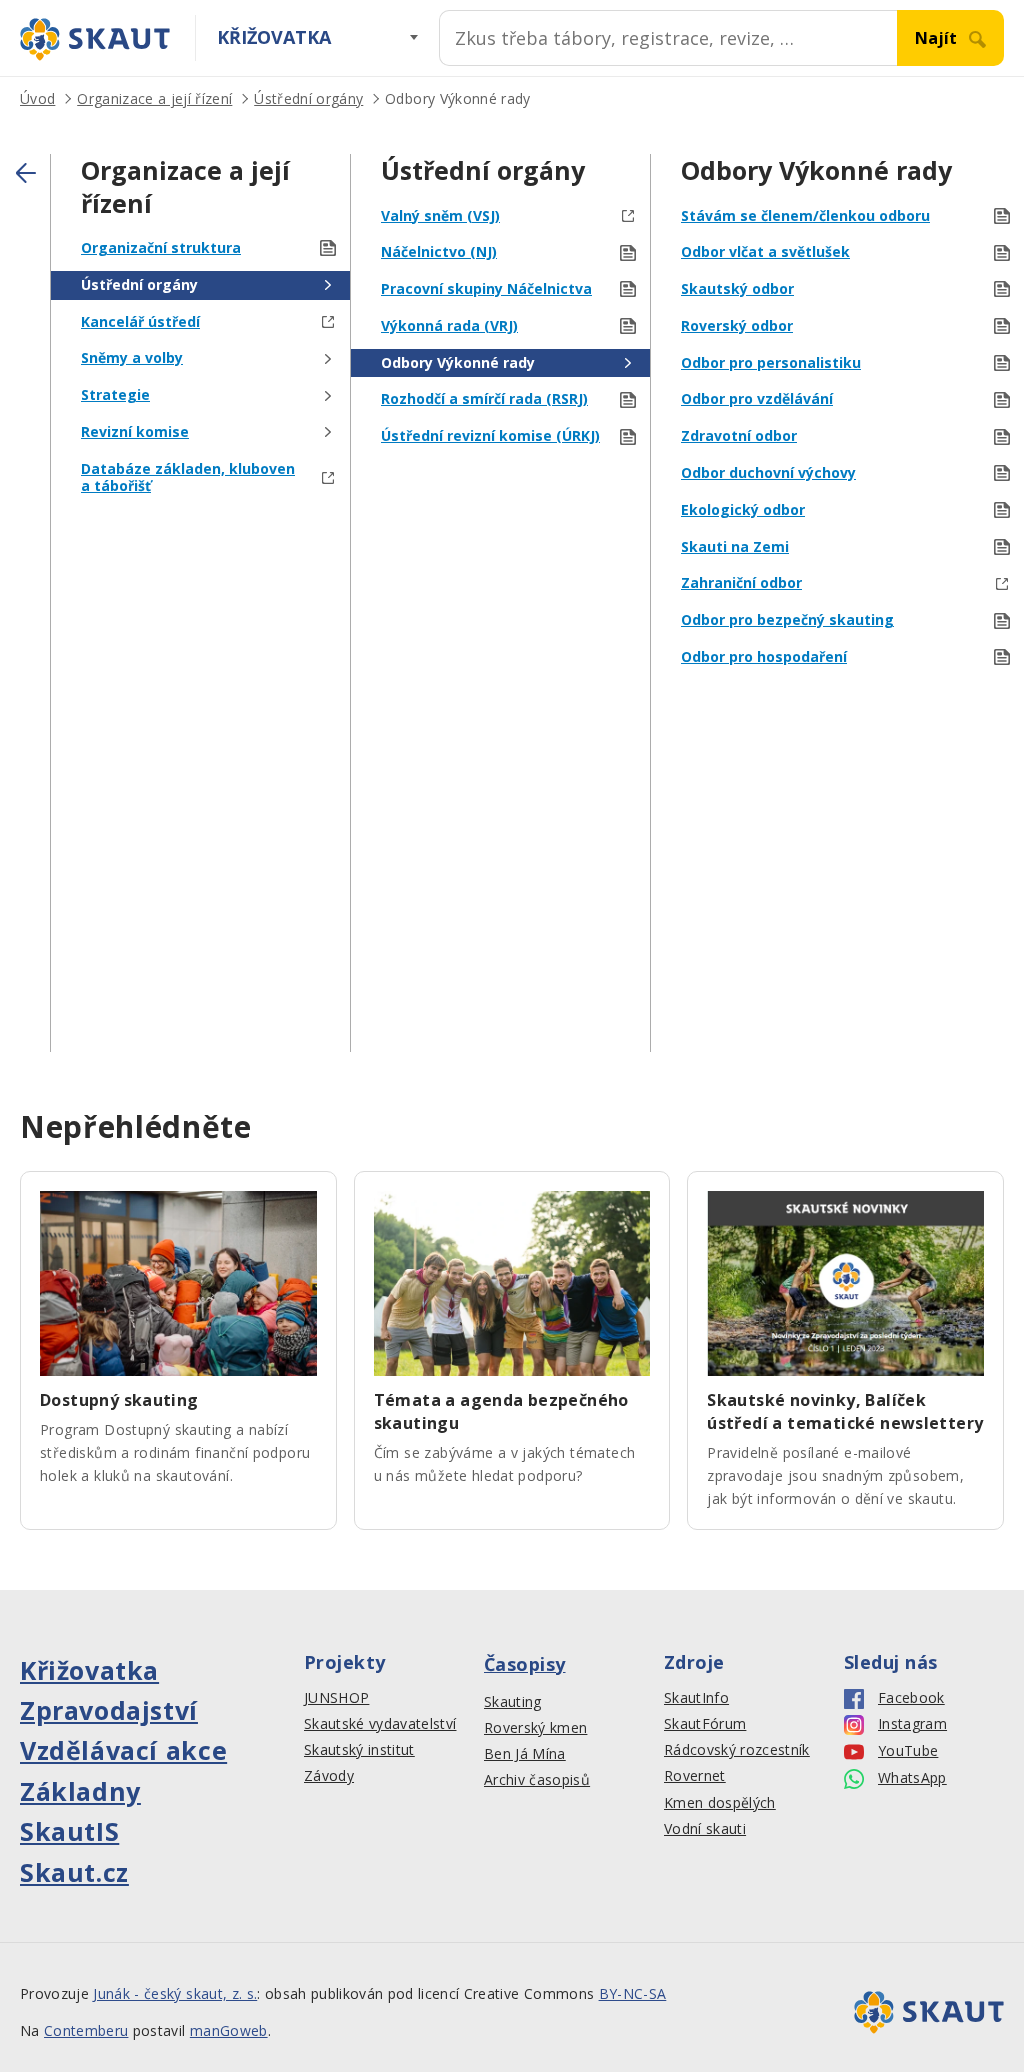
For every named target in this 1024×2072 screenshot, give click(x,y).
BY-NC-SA (633, 1993)
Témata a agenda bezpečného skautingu (501, 1411)
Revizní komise (135, 432)
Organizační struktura (161, 248)
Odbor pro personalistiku (771, 363)
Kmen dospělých (720, 1803)
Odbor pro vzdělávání (757, 399)
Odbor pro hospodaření (764, 657)
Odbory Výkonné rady (457, 98)
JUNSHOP (336, 1698)
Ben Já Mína (525, 1754)
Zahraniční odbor (741, 583)
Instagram (912, 1724)
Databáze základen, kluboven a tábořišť (188, 478)
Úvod (37, 98)
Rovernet (695, 1776)
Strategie (115, 395)
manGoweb (229, 2030)
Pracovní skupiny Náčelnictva (486, 289)
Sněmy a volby (132, 358)
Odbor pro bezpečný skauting (787, 620)
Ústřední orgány (308, 98)
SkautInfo (696, 1698)
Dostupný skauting (119, 1400)
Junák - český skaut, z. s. (175, 1993)
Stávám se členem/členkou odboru (805, 216)
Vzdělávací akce (123, 1750)
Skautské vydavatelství (380, 1724)
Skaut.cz (74, 1872)
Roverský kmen (535, 1728)
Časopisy (525, 1664)
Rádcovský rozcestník (737, 1750)
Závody (329, 1776)
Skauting (513, 1702)
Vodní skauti (705, 1829)
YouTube (908, 1751)
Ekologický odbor (743, 510)
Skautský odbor (737, 289)
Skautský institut (359, 1750)
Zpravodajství (109, 1710)
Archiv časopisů (537, 1780)
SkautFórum (705, 1724)
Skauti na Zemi (735, 547)
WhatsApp (912, 1778)
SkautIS (69, 1831)
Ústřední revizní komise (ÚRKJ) (490, 436)
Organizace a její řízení (154, 98)
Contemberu (86, 2030)
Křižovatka (274, 37)
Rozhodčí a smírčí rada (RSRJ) (484, 399)
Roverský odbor (737, 326)
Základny (80, 1791)
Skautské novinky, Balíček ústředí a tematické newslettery (845, 1411)
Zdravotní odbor (739, 436)
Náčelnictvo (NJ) (439, 252)
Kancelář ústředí (140, 322)
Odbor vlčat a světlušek (765, 252)
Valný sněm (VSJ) (440, 216)
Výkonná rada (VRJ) (449, 326)
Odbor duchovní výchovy (768, 473)
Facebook (911, 1698)
